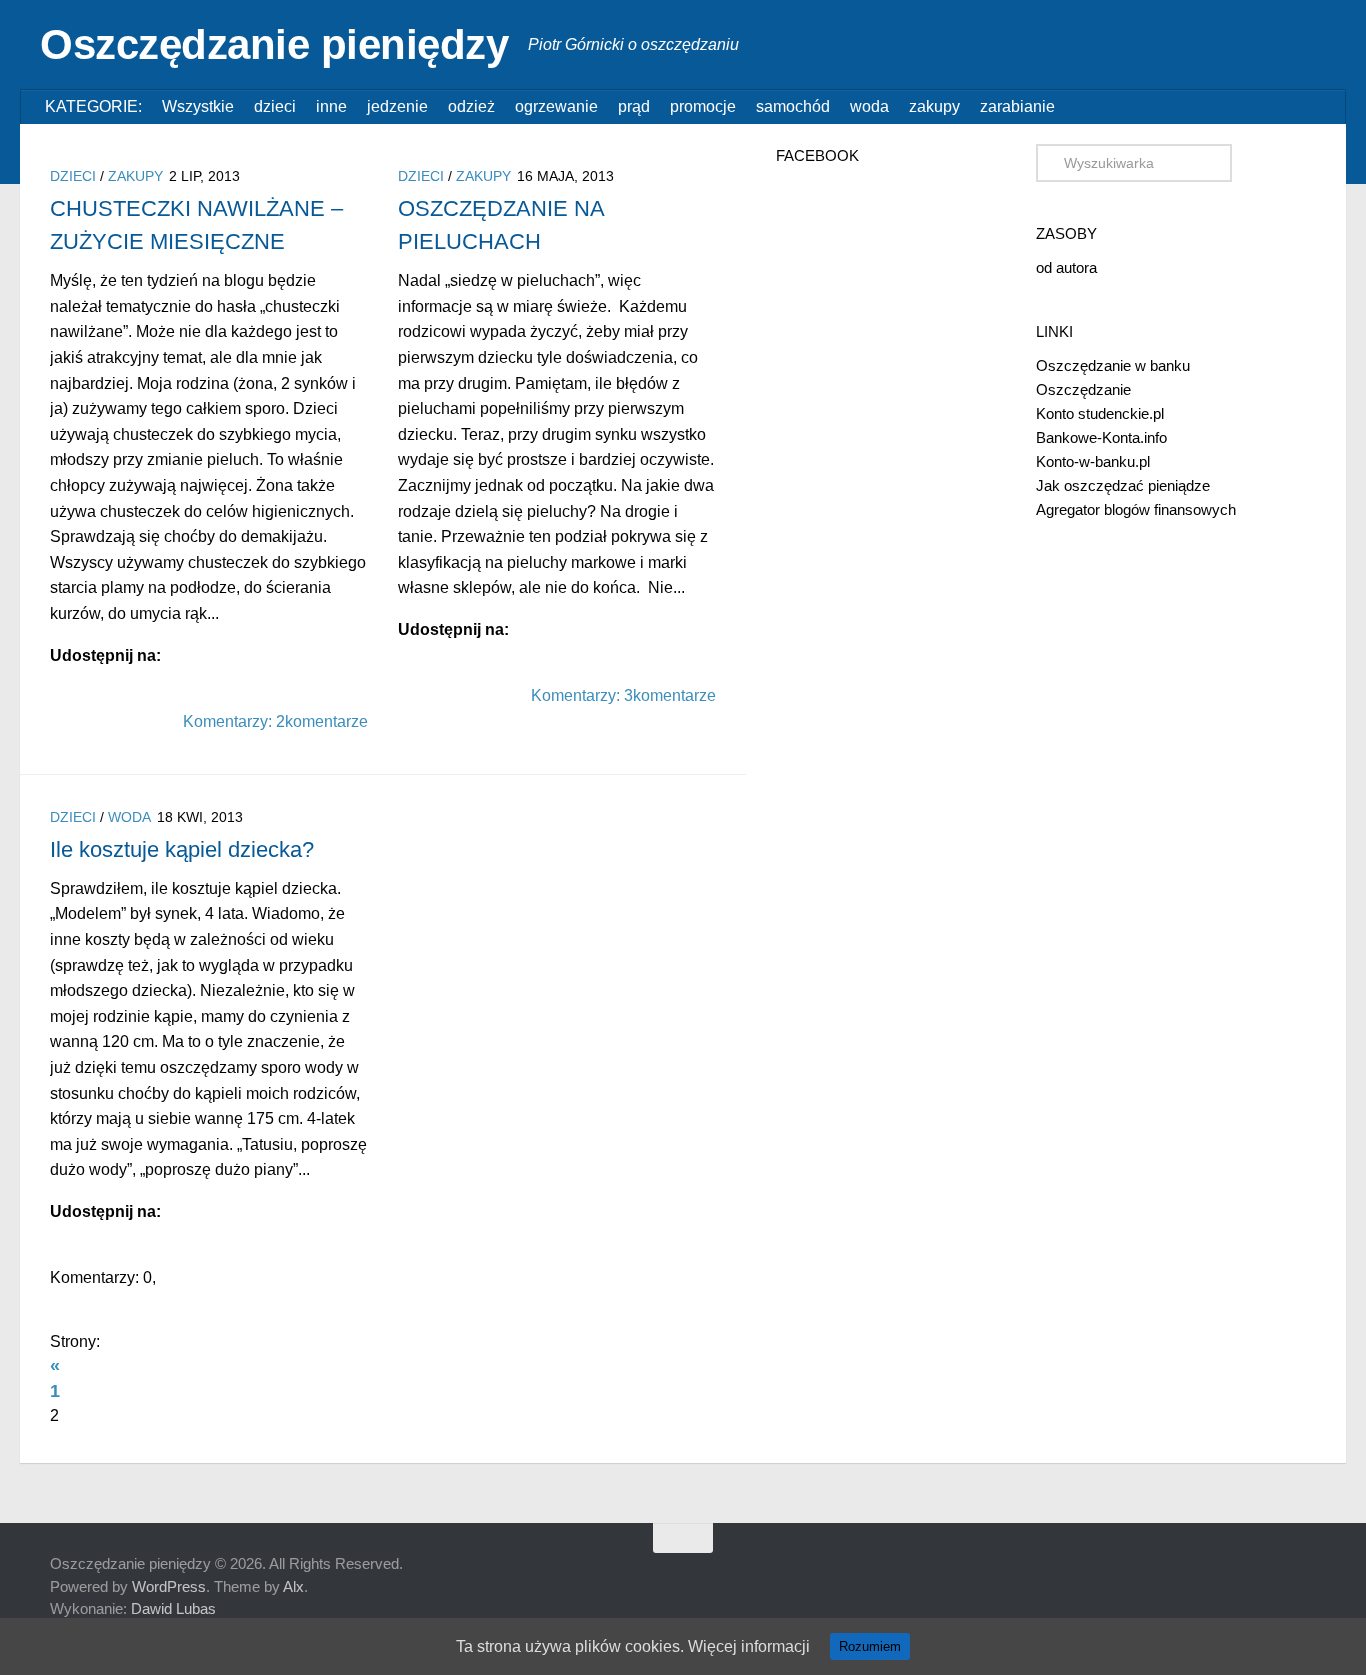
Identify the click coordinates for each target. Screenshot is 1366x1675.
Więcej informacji (749, 1646)
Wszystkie (198, 106)
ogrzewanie (556, 106)
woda (869, 106)
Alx (293, 1586)
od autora (1066, 267)
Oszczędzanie (1083, 389)
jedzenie (397, 106)
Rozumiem (870, 1646)
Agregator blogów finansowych (1136, 509)
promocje (703, 106)
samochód (793, 106)
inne (331, 106)
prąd (634, 106)
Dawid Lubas (173, 1608)
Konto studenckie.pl (1100, 413)
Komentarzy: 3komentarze (623, 695)
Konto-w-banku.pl (1093, 461)
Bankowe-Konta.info (1101, 437)
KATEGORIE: (93, 106)
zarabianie (1017, 106)
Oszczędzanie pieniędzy (274, 44)
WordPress (169, 1586)
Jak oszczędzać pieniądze (1123, 485)
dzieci (275, 106)
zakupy (934, 106)
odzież (471, 106)
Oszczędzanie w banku (1113, 365)
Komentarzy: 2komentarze (275, 721)
